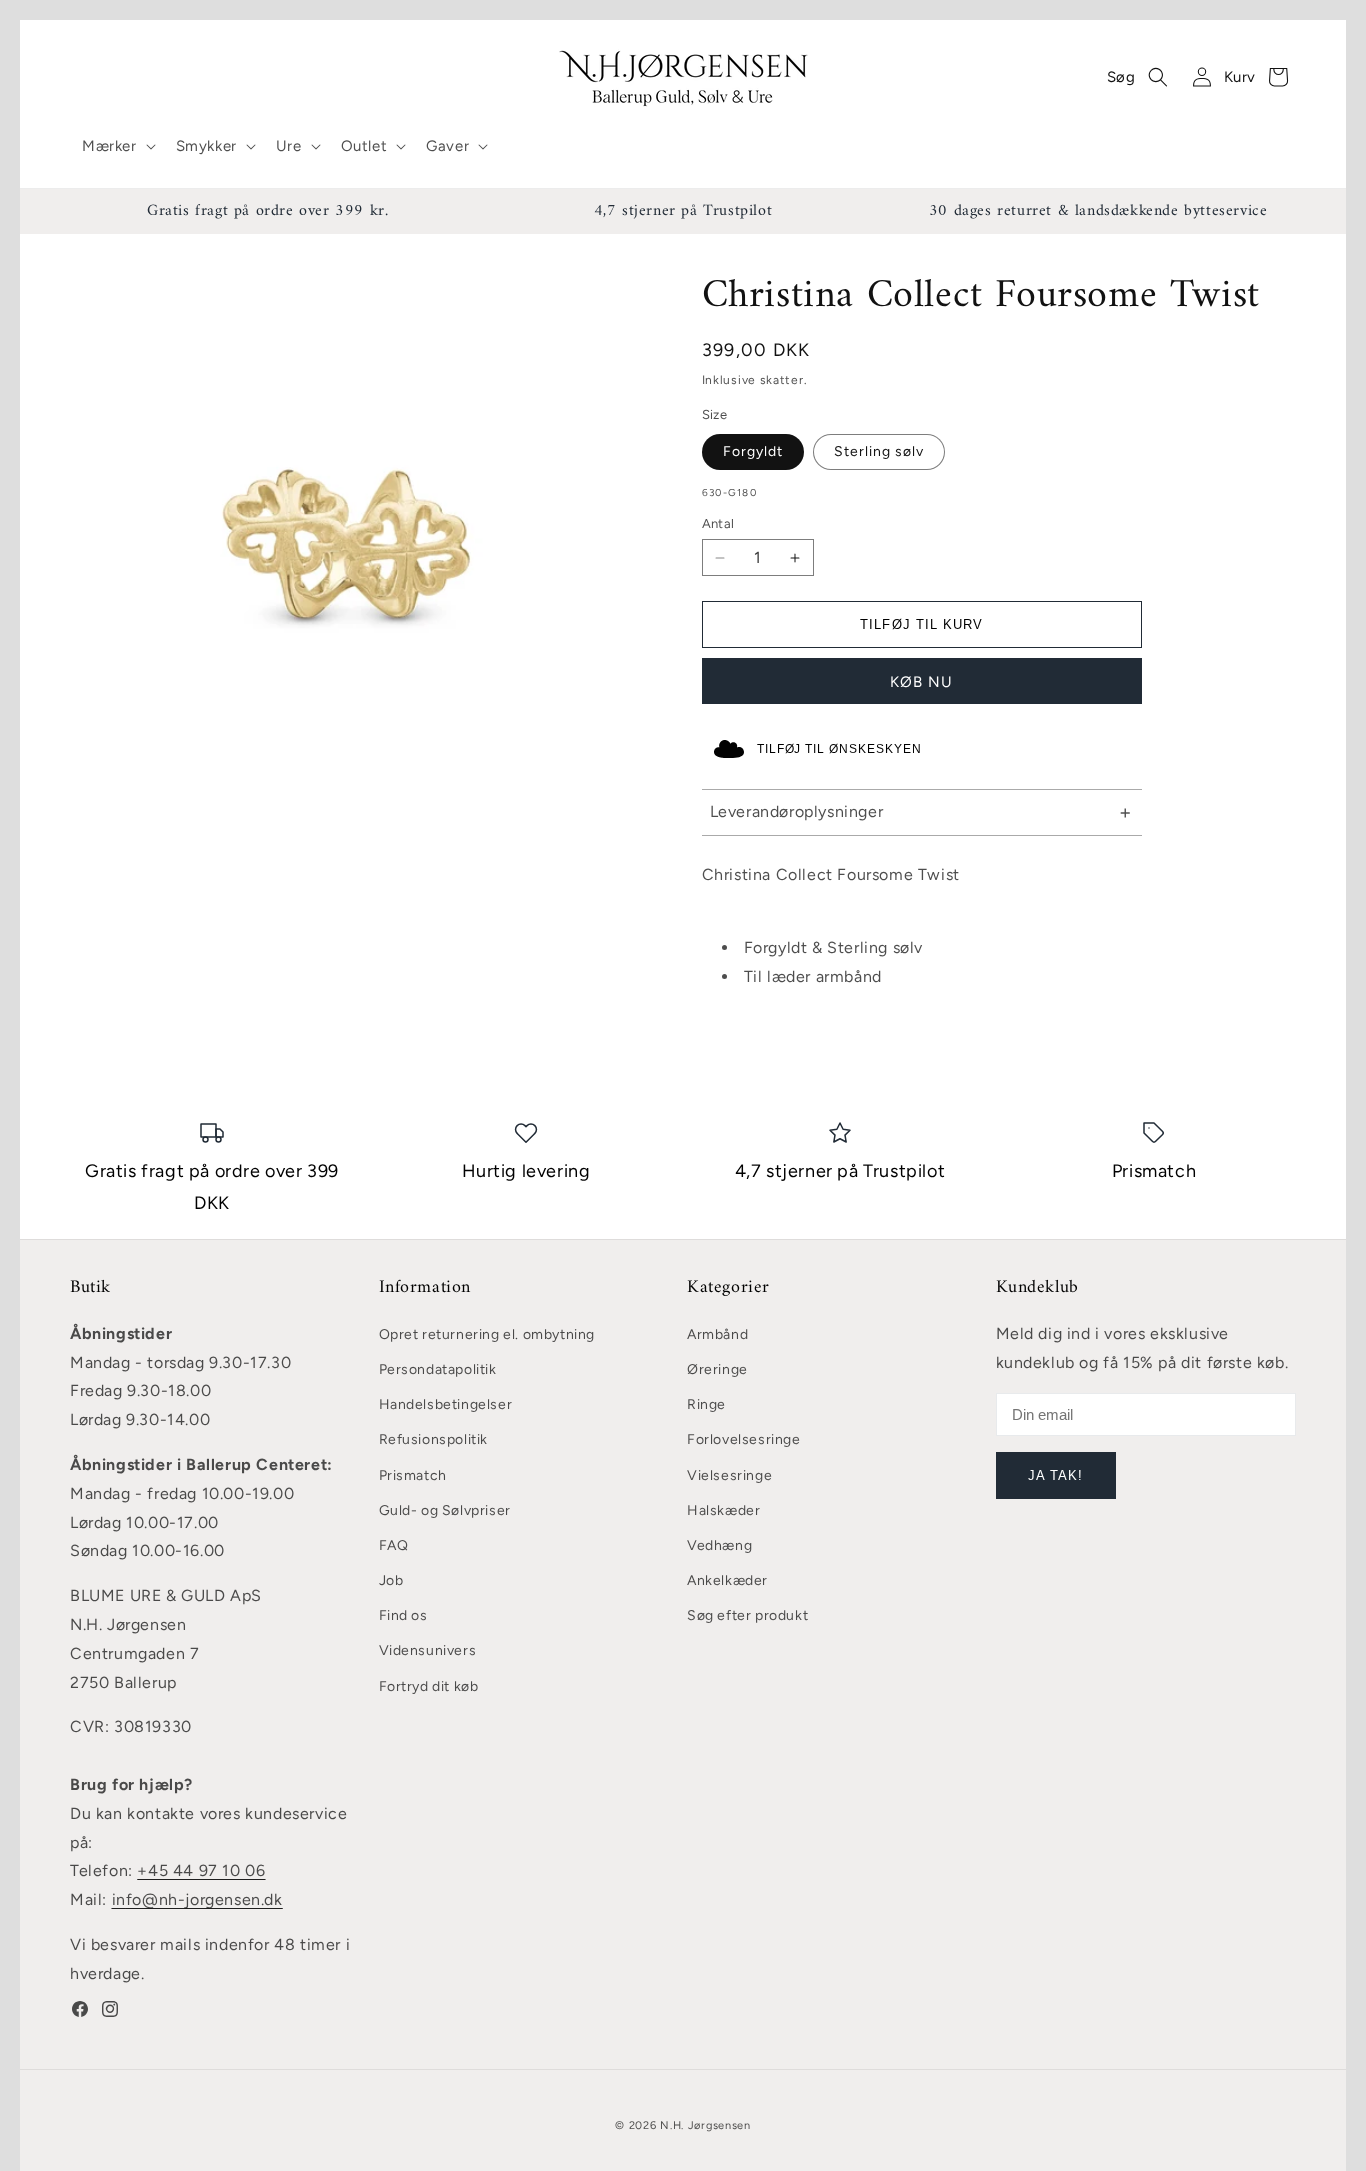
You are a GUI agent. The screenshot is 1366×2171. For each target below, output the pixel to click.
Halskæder (723, 1510)
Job (391, 1580)
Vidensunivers (428, 1650)
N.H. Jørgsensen (705, 2125)
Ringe (706, 1404)
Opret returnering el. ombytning (487, 1334)
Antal (718, 523)
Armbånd (717, 1334)
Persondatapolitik (438, 1369)
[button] (117, 147)
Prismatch (413, 1475)
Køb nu (921, 682)
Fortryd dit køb (429, 1686)
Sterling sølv (879, 451)
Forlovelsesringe (744, 1439)
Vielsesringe (729, 1475)
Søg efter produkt (747, 1615)
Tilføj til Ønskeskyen (839, 749)
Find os (403, 1615)
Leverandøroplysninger (797, 811)
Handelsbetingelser (446, 1404)
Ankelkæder (727, 1580)
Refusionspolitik (434, 1439)
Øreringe (717, 1369)
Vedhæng (719, 1545)
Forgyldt (753, 451)
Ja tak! (1055, 1475)
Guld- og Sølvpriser (445, 1510)
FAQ (394, 1545)
